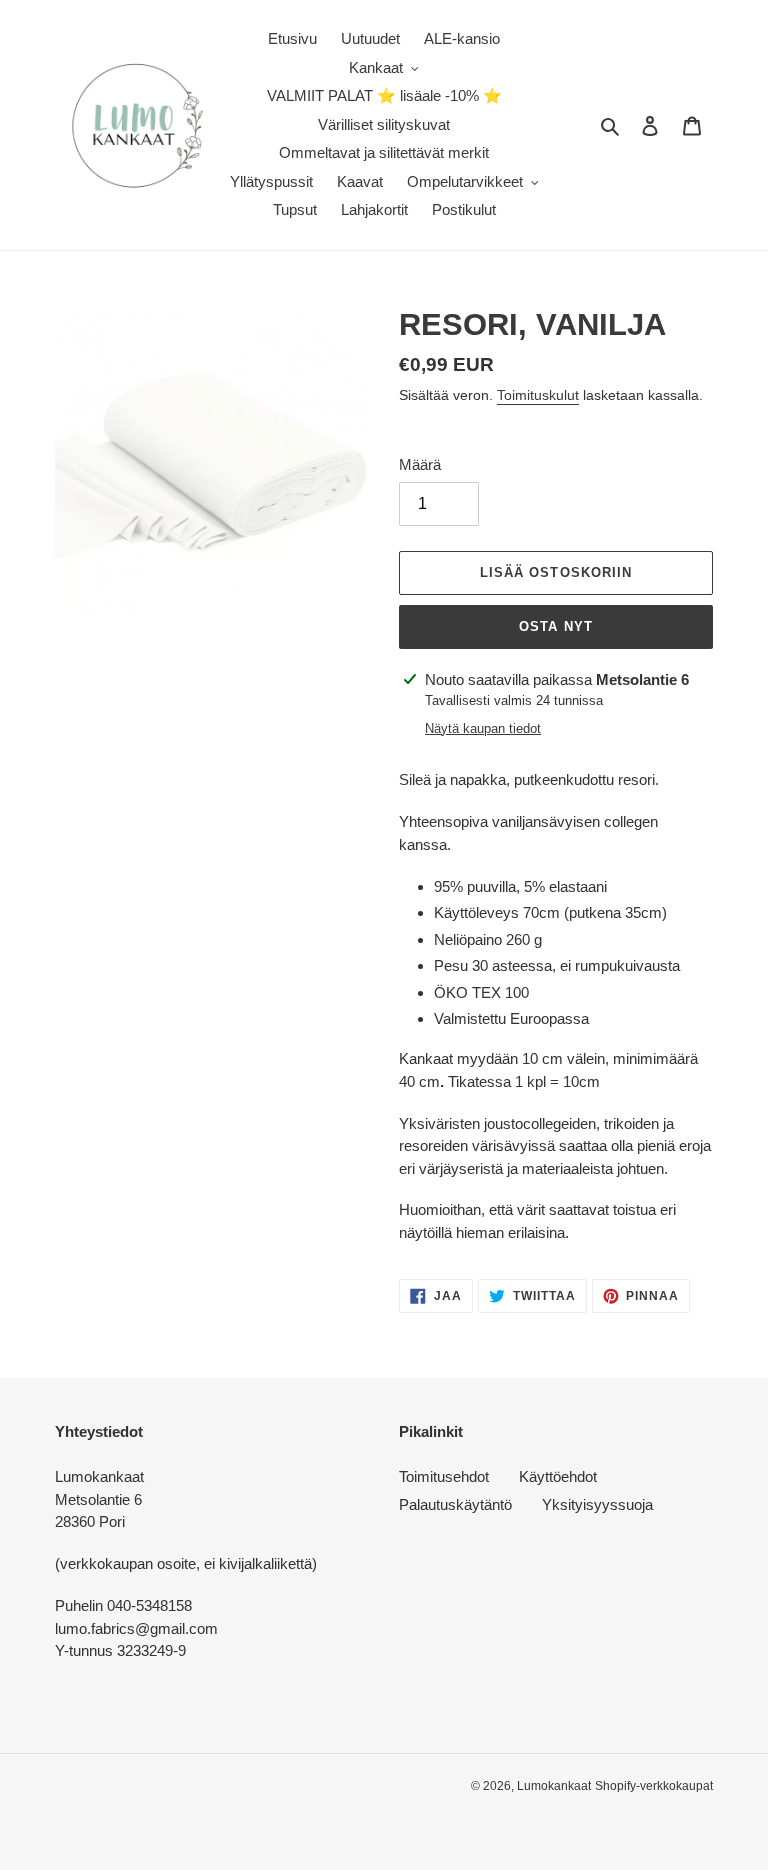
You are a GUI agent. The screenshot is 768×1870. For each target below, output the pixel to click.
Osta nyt (555, 626)
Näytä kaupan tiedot (483, 728)
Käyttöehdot (558, 1476)
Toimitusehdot (444, 1476)
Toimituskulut (538, 395)
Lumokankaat (554, 1786)
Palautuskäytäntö (455, 1504)
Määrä (420, 464)
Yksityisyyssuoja (597, 1504)
